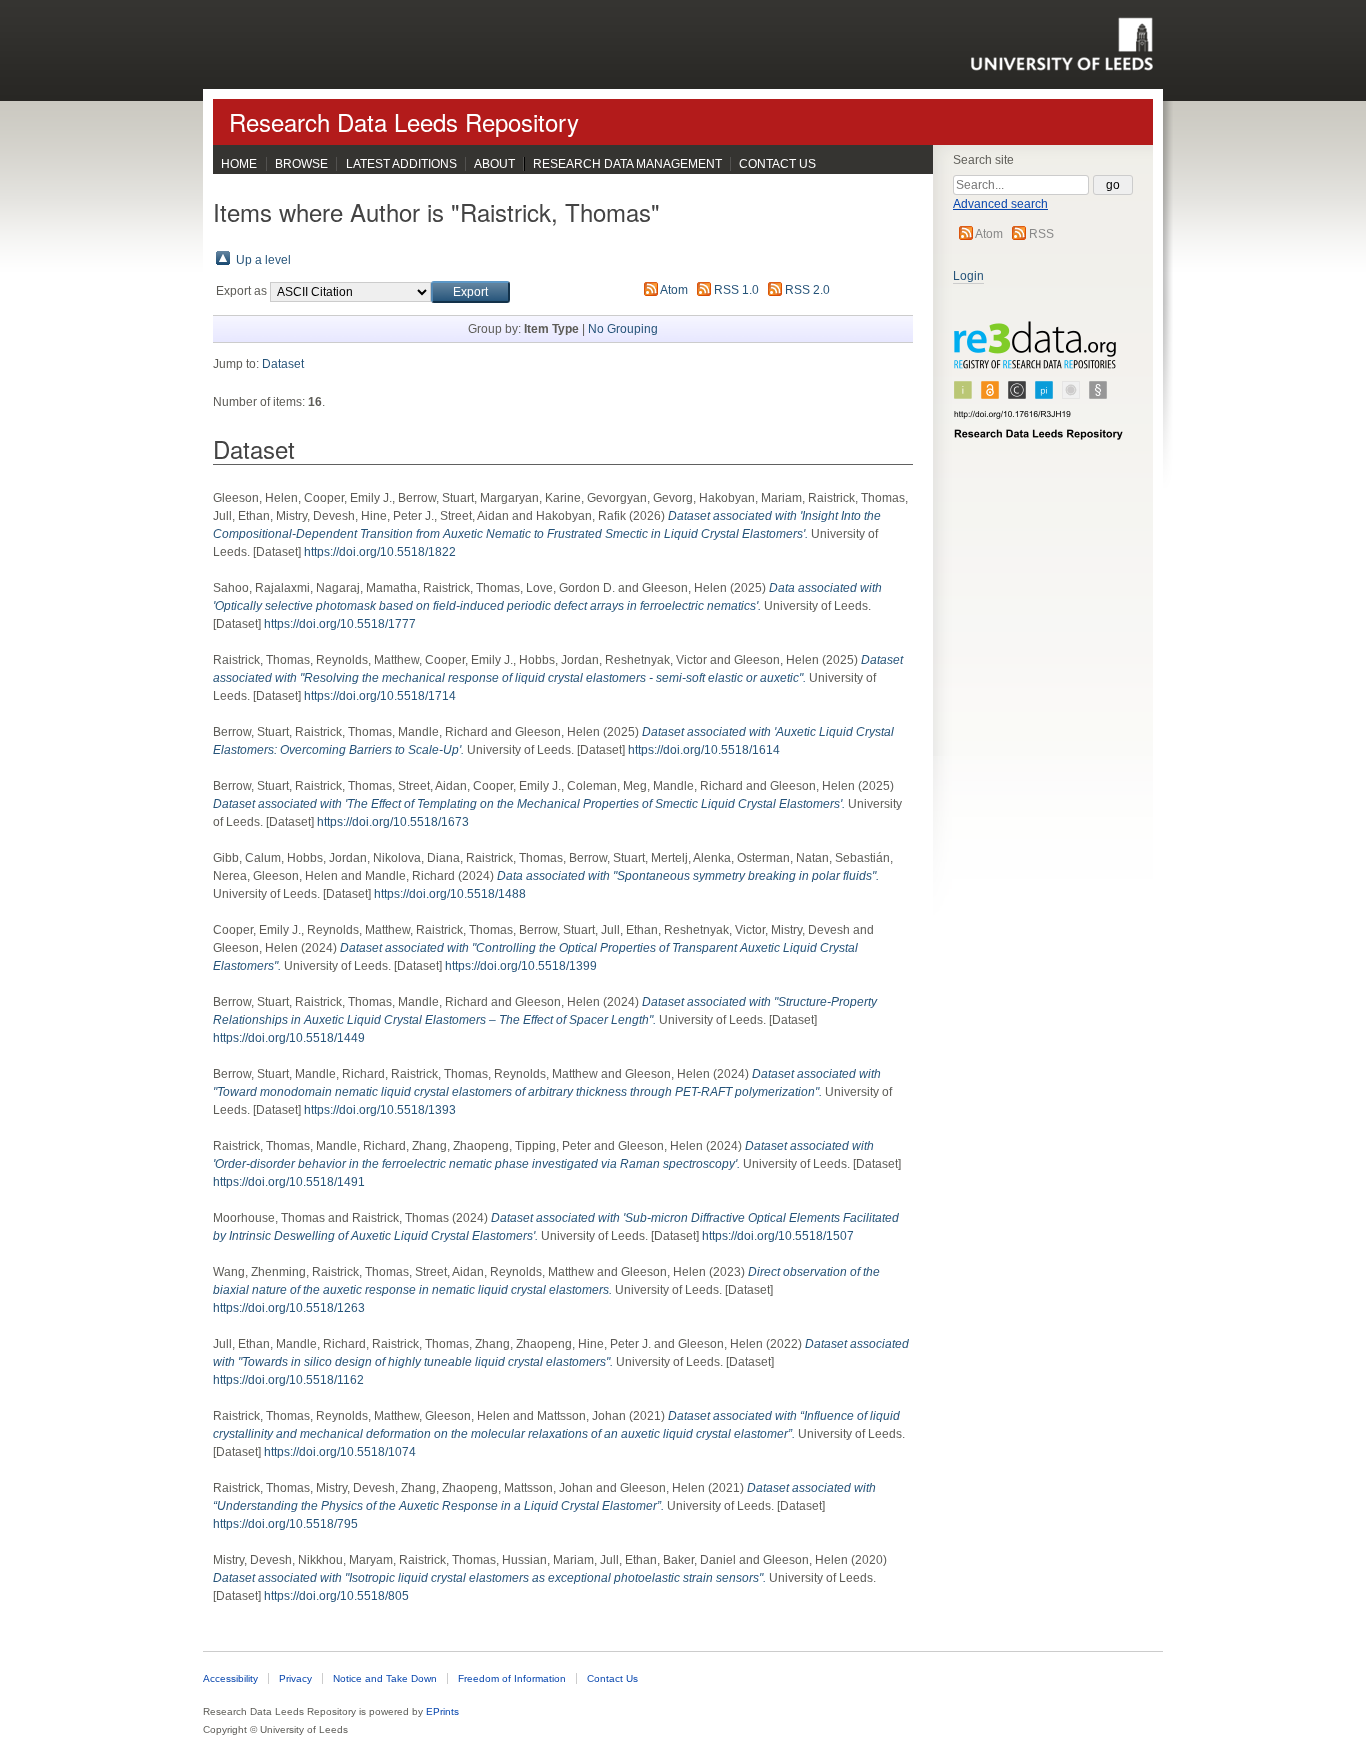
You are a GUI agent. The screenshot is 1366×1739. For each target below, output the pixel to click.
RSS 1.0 (736, 290)
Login (968, 276)
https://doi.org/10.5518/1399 (521, 966)
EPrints (442, 1711)
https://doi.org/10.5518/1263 (289, 1308)
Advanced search (1000, 204)
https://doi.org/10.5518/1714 (380, 696)
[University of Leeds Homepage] (1061, 44)
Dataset (283, 364)
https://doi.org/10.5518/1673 (393, 822)
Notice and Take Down (385, 1678)
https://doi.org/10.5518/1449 (289, 1038)
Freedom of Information (512, 1678)
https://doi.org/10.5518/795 (285, 1524)
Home (239, 164)
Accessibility (230, 1678)
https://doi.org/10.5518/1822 (380, 552)
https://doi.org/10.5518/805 (336, 1596)
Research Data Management (627, 164)
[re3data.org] (1039, 389)
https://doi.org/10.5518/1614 (704, 750)
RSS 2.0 (807, 290)
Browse (301, 164)
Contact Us (777, 164)
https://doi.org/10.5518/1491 (289, 1182)
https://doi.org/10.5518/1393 (380, 1110)
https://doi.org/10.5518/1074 (340, 1452)
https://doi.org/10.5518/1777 (340, 624)
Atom (989, 234)
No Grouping (623, 329)
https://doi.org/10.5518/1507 (778, 1236)
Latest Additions (401, 164)
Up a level (263, 260)
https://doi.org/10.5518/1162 (288, 1380)
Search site (983, 160)
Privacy (295, 1678)
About (494, 164)
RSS (1041, 234)
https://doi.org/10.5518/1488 (450, 894)
